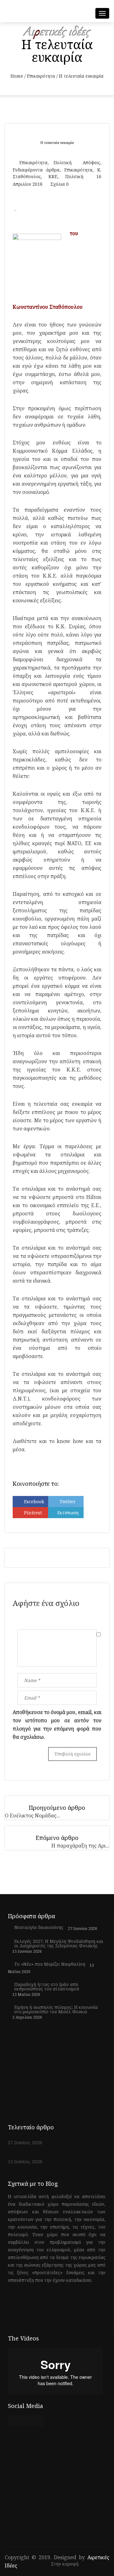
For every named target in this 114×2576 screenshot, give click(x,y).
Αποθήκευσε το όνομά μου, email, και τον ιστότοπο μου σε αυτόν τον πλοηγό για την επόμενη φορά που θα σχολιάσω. (57, 1725)
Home (17, 76)
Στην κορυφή (65, 2564)
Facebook (34, 1502)
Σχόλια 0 (60, 184)
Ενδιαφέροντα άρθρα (36, 170)
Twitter (68, 1502)
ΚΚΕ (53, 176)
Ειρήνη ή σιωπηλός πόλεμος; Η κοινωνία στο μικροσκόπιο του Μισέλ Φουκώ (56, 2010)
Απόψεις (91, 162)
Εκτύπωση (68, 1513)
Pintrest (33, 1513)
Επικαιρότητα (41, 76)
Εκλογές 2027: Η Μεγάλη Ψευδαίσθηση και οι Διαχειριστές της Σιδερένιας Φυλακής (59, 1944)
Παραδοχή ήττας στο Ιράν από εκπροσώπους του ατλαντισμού (47, 1987)
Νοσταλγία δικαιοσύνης (39, 1927)
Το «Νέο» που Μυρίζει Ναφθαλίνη (50, 1964)
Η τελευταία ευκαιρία (57, 142)
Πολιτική (63, 162)
